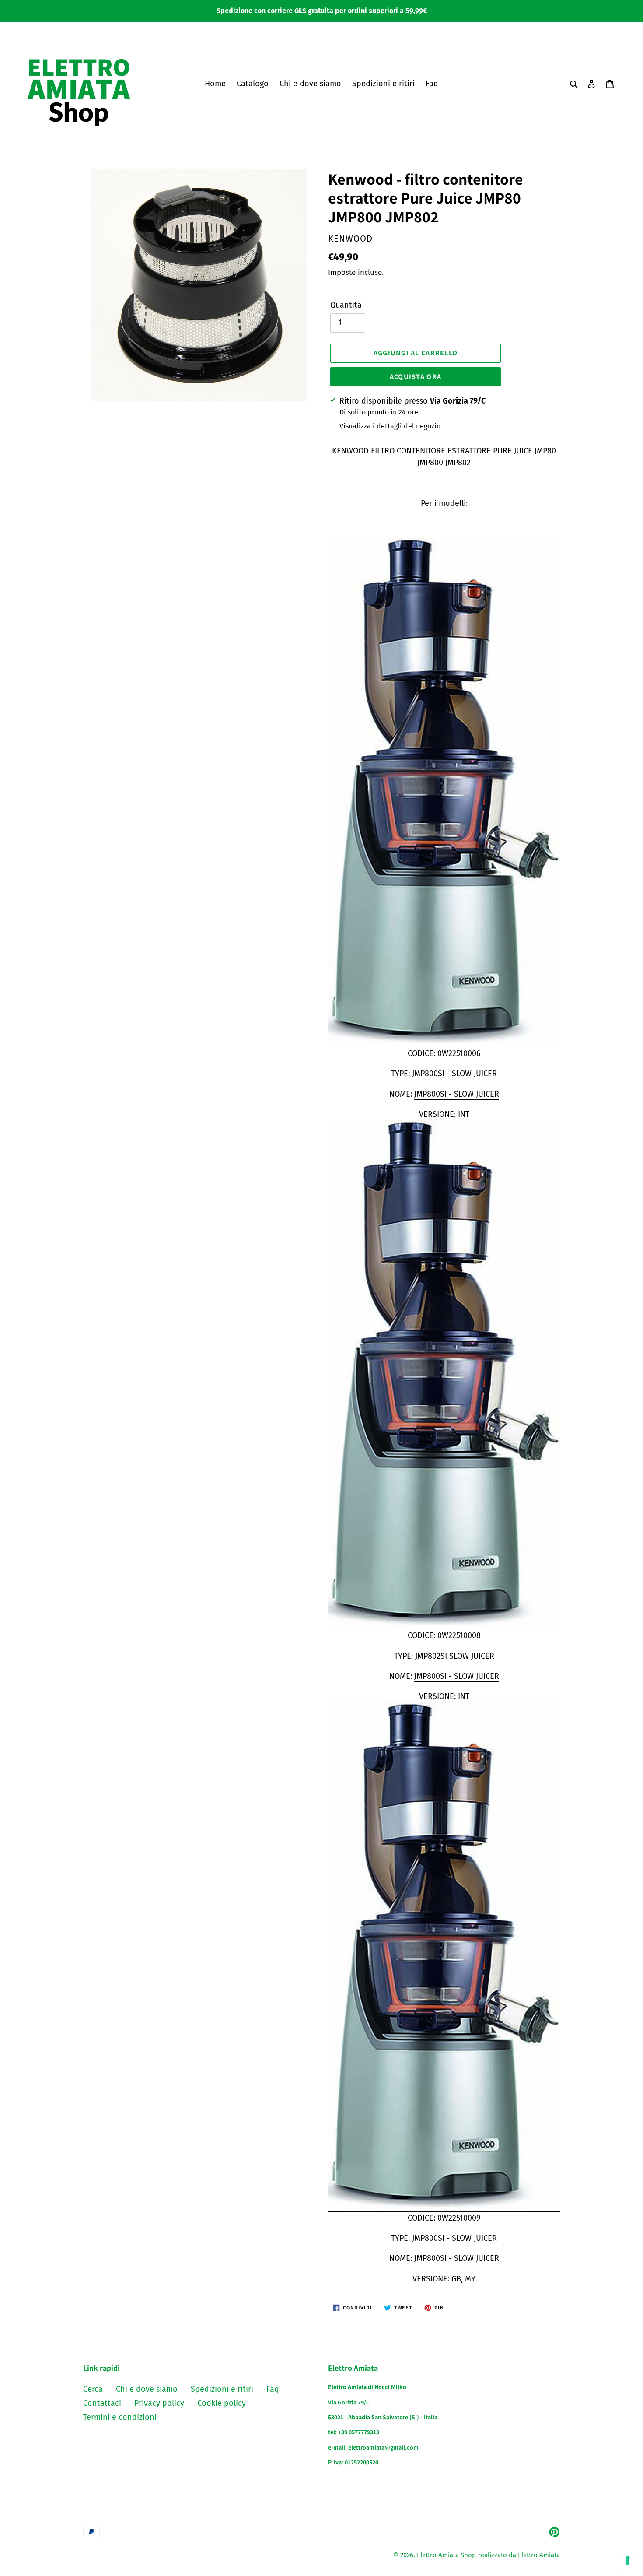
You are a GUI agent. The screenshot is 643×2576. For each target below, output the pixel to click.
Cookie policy (222, 2403)
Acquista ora (416, 377)
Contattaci (102, 2403)
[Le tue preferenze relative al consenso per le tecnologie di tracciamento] (628, 2561)
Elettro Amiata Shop (446, 2555)
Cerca (93, 2389)
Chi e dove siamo (147, 2389)
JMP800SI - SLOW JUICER (457, 1094)
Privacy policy (159, 2403)
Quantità (346, 305)
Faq (273, 2389)
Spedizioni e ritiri (222, 2389)
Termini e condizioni (120, 2417)
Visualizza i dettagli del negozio (390, 426)
